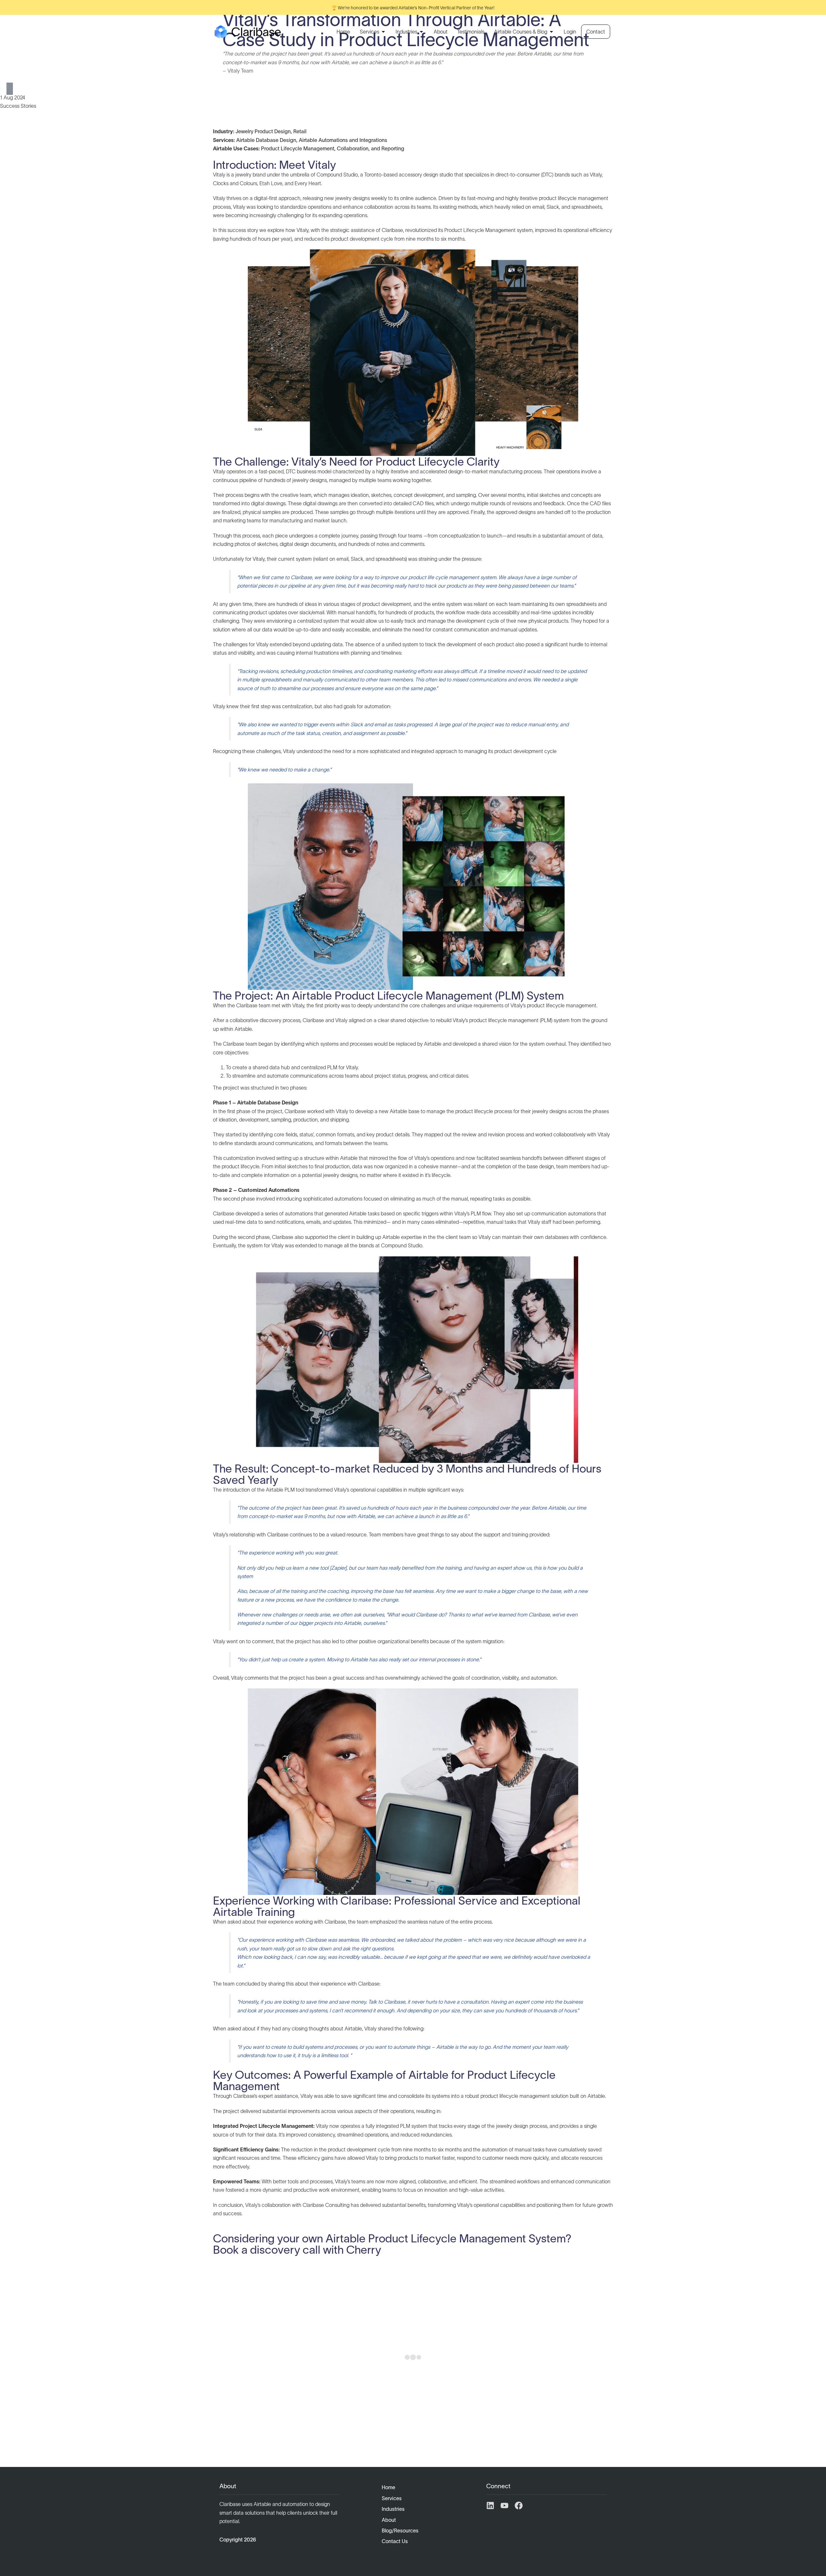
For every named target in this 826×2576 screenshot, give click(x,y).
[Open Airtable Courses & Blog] (551, 32)
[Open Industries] (421, 32)
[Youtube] (504, 2506)
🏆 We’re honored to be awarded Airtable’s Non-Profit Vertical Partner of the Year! (413, 8)
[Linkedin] (490, 2506)
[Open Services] (383, 32)
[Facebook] (519, 2506)
